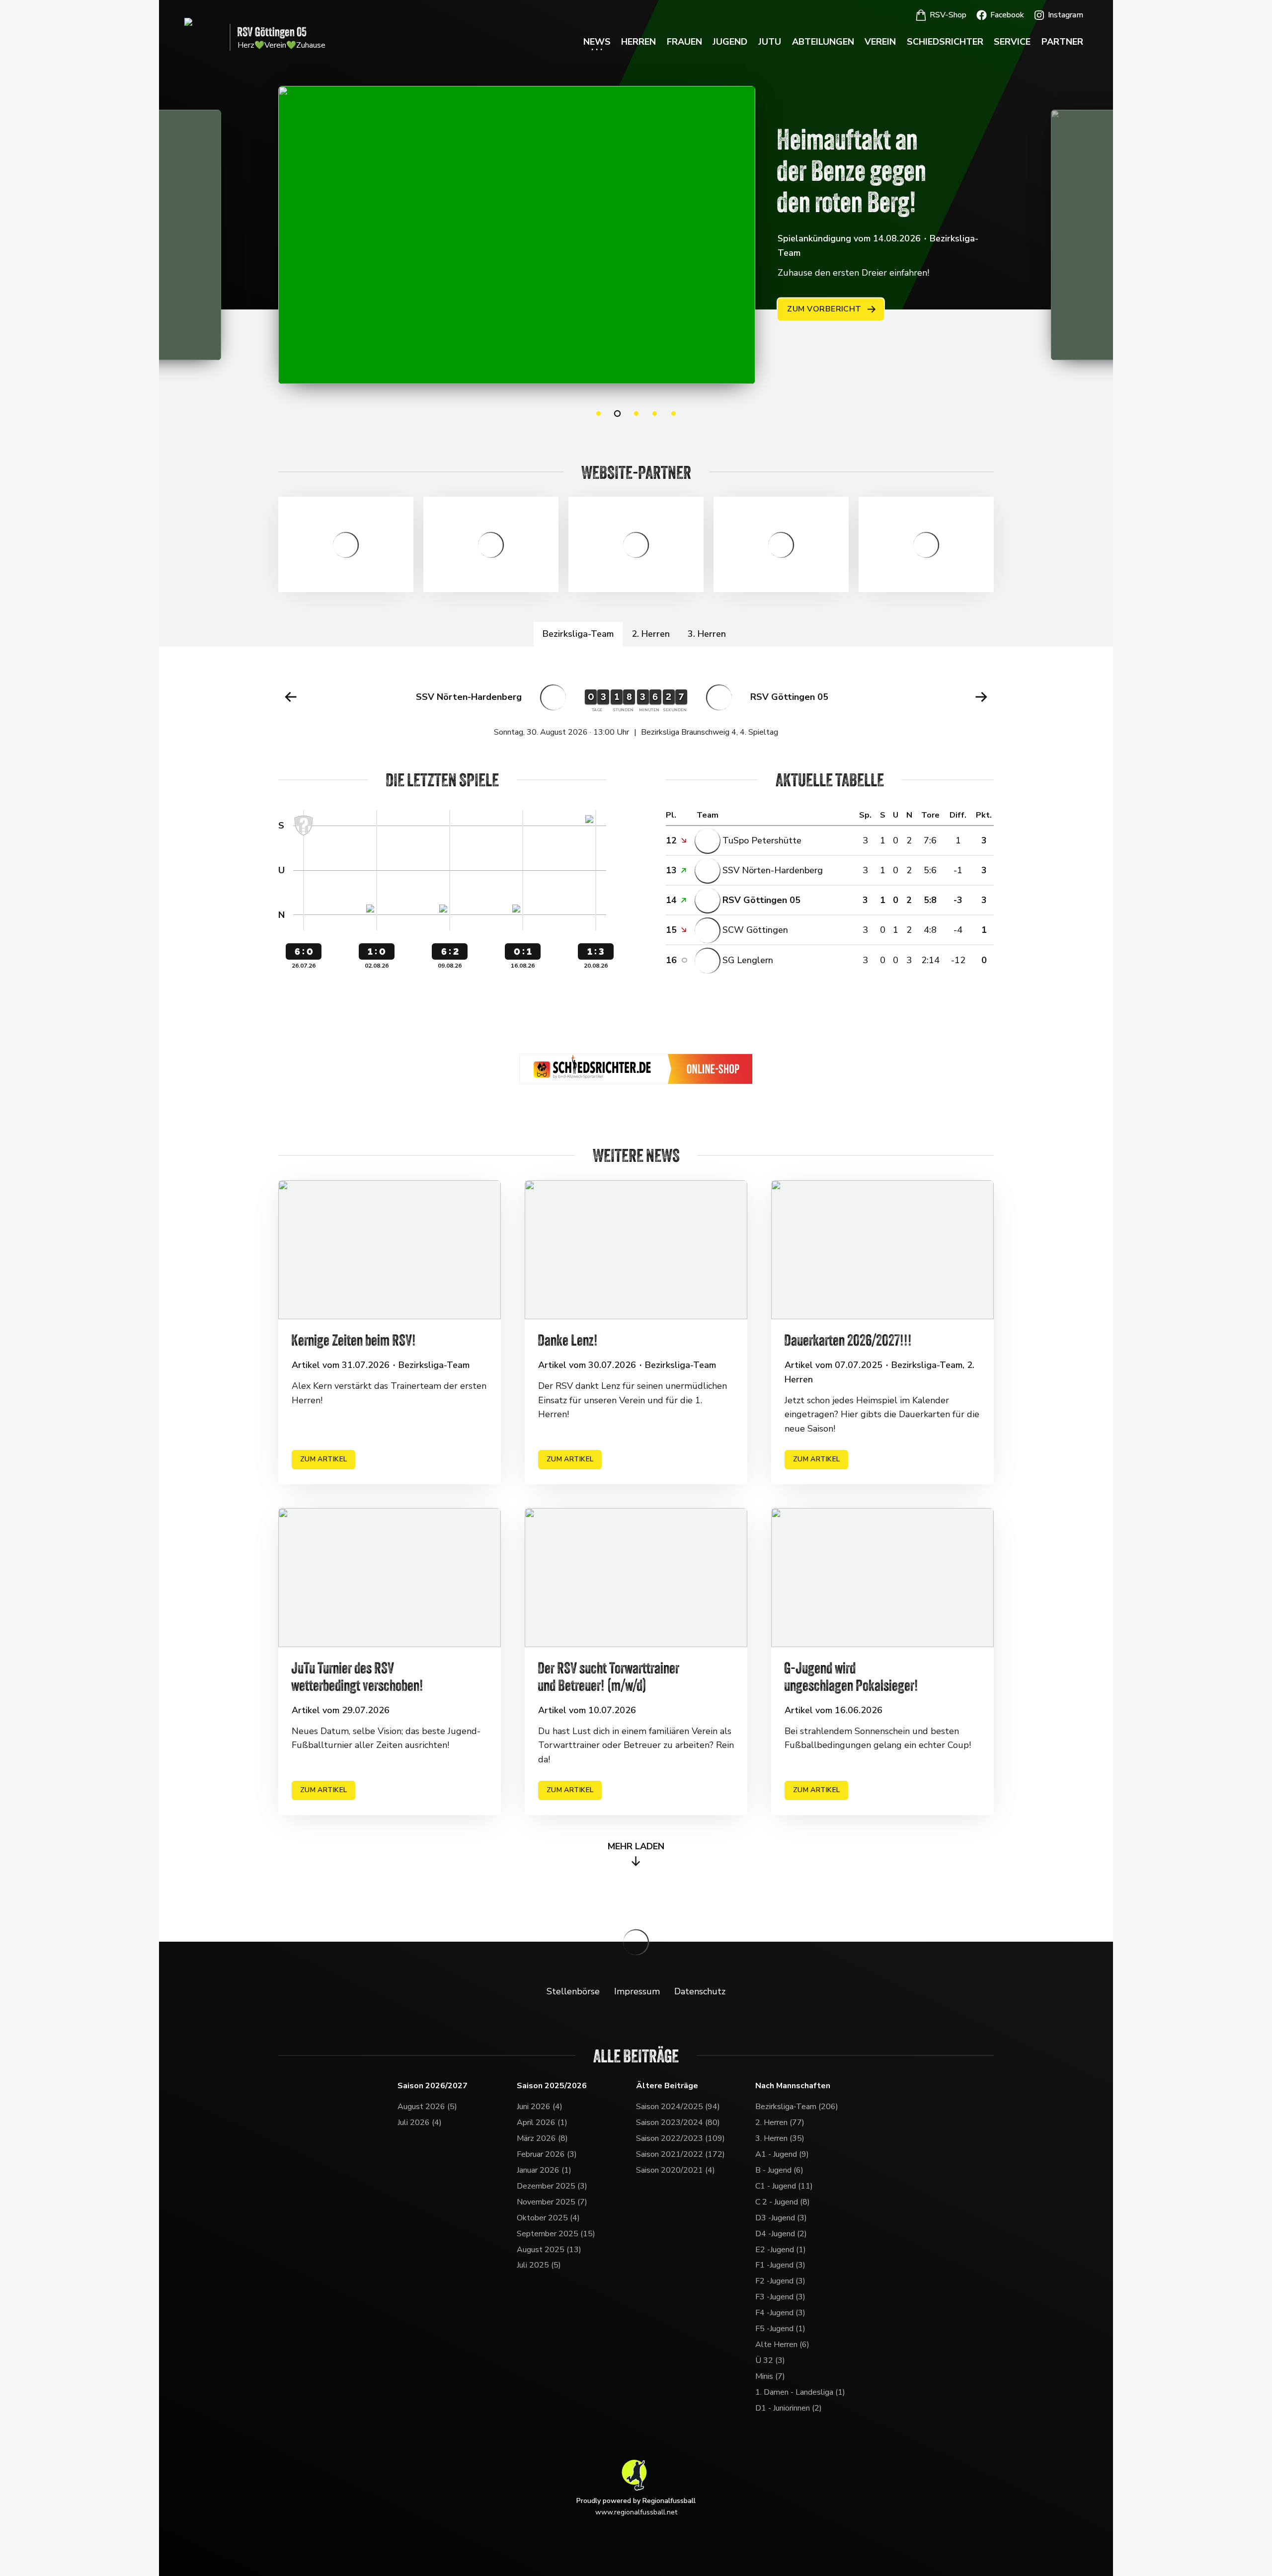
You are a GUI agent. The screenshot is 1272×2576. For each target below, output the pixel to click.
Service (1012, 42)
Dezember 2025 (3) (552, 2186)
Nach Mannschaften (793, 2086)
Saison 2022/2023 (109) (680, 2138)
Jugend (730, 42)
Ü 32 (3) (770, 2360)
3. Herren (707, 634)
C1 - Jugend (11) (784, 2186)
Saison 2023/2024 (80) (678, 2122)
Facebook (1007, 15)
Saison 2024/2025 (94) (678, 2107)
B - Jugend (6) (779, 2170)
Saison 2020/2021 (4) (676, 2170)
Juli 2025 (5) (539, 2265)
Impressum (637, 1991)
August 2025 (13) (549, 2250)
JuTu (770, 42)
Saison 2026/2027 (433, 2086)
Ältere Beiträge (667, 2086)
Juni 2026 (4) (540, 2107)
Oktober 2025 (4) (548, 2218)
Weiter (981, 697)
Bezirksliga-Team (578, 634)
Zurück (291, 697)
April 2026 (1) (542, 2122)
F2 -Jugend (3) (780, 2281)
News (597, 42)
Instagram (1066, 15)
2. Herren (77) (780, 2122)
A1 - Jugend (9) (782, 2154)
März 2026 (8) (542, 2138)
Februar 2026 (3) (547, 2154)
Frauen (684, 42)
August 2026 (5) (427, 2107)
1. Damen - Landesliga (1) (800, 2392)
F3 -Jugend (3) (780, 2297)
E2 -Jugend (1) (781, 2250)
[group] (636, 707)
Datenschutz (700, 1991)
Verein (880, 42)
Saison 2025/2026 (552, 2086)
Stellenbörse (573, 1991)
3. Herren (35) (780, 2138)
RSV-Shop (948, 15)
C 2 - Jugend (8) (783, 2202)
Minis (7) (770, 2376)
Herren (638, 42)
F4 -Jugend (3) (780, 2313)
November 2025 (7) (552, 2202)
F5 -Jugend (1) (780, 2329)
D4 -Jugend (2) (781, 2234)
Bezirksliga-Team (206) (797, 2107)
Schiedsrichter (945, 42)
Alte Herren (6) (782, 2345)
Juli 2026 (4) (420, 2122)
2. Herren (651, 634)
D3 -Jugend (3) (781, 2218)
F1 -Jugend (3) (780, 2265)
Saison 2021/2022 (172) (680, 2154)
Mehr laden (636, 1846)
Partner (1062, 42)
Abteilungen (823, 42)
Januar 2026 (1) (544, 2170)
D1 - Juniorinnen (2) (789, 2408)
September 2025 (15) (556, 2234)
